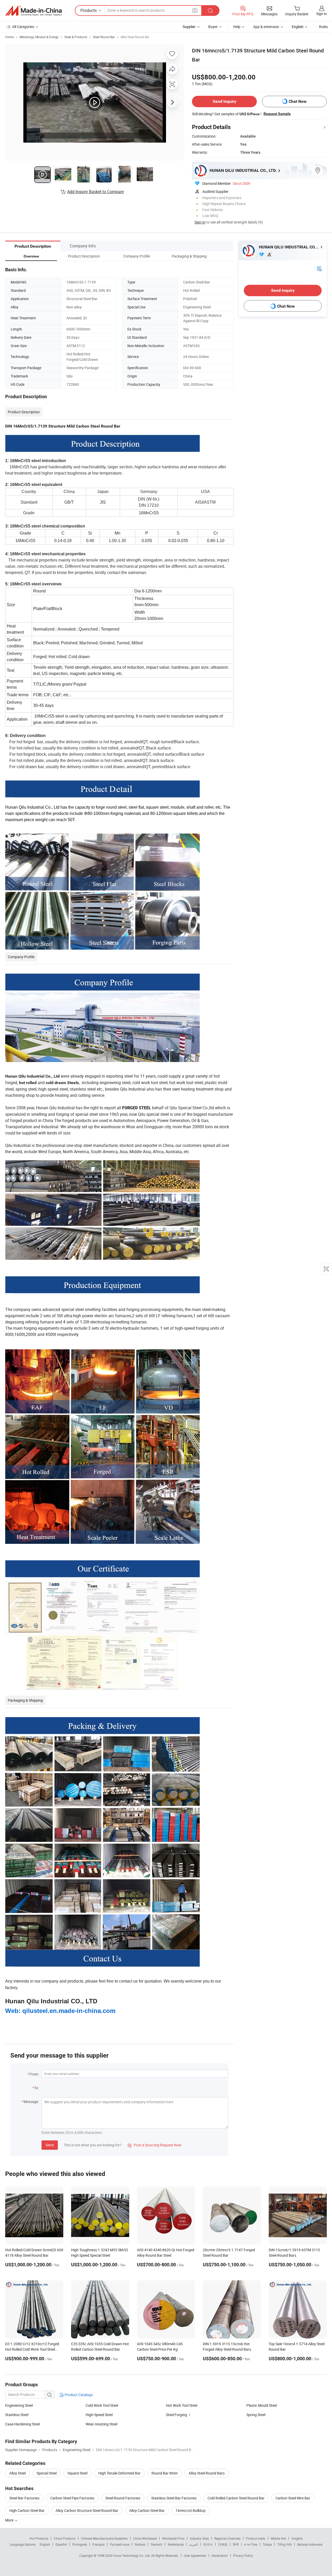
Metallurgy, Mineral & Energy (39, 37)
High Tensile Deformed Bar (119, 2473)
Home (9, 37)
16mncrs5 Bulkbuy (191, 2510)
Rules (323, 27)
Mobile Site (278, 2538)
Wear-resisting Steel (101, 2424)
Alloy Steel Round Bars (207, 2473)
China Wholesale (145, 2538)
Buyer (213, 27)
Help (237, 27)
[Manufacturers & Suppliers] (33, 11)
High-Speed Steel (99, 2415)
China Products (65, 2538)
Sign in (321, 14)
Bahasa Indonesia (310, 2544)
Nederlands (176, 2544)
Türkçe (267, 2544)
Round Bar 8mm (165, 2473)
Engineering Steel (19, 2405)
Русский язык (120, 2544)
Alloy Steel (18, 2473)
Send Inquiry (224, 101)
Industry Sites (199, 2538)
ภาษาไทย (251, 2544)
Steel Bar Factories (24, 2498)
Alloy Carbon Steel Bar (147, 2510)
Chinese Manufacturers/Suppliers (104, 2538)
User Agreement (195, 2555)
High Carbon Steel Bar (27, 2510)
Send (50, 2145)
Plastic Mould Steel (262, 2405)
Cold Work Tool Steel (102, 2405)
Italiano (140, 2544)
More (10, 2520)
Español (61, 2544)
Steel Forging (177, 2415)
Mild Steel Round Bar (135, 37)
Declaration (220, 2555)
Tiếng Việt (285, 2544)
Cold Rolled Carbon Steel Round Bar (236, 2498)
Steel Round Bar (104, 37)
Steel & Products (76, 37)
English (45, 2544)
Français (98, 2544)
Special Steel (47, 2473)
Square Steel (77, 2473)
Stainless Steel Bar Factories (174, 2498)
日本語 (223, 2544)
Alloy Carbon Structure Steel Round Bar (87, 2510)
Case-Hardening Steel (22, 2424)
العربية (194, 2544)
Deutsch (157, 2544)
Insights (297, 2538)
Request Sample (277, 114)
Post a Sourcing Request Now (155, 2145)
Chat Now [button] (298, 101)
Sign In (200, 222)
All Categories (23, 27)
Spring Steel (256, 2415)
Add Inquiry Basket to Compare (95, 192)
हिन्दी (236, 2544)
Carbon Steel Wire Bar (293, 2498)
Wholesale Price (173, 2538)
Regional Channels (227, 2538)
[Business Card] (319, 268)
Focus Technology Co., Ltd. (132, 2555)
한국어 (208, 2544)
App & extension (266, 27)
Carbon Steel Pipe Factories (72, 2498)
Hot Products (39, 2538)
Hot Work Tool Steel (182, 2405)
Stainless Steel (17, 2415)
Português (80, 2544)
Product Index (256, 2538)
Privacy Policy (243, 2555)
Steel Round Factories (123, 2498)
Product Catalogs (78, 2395)
